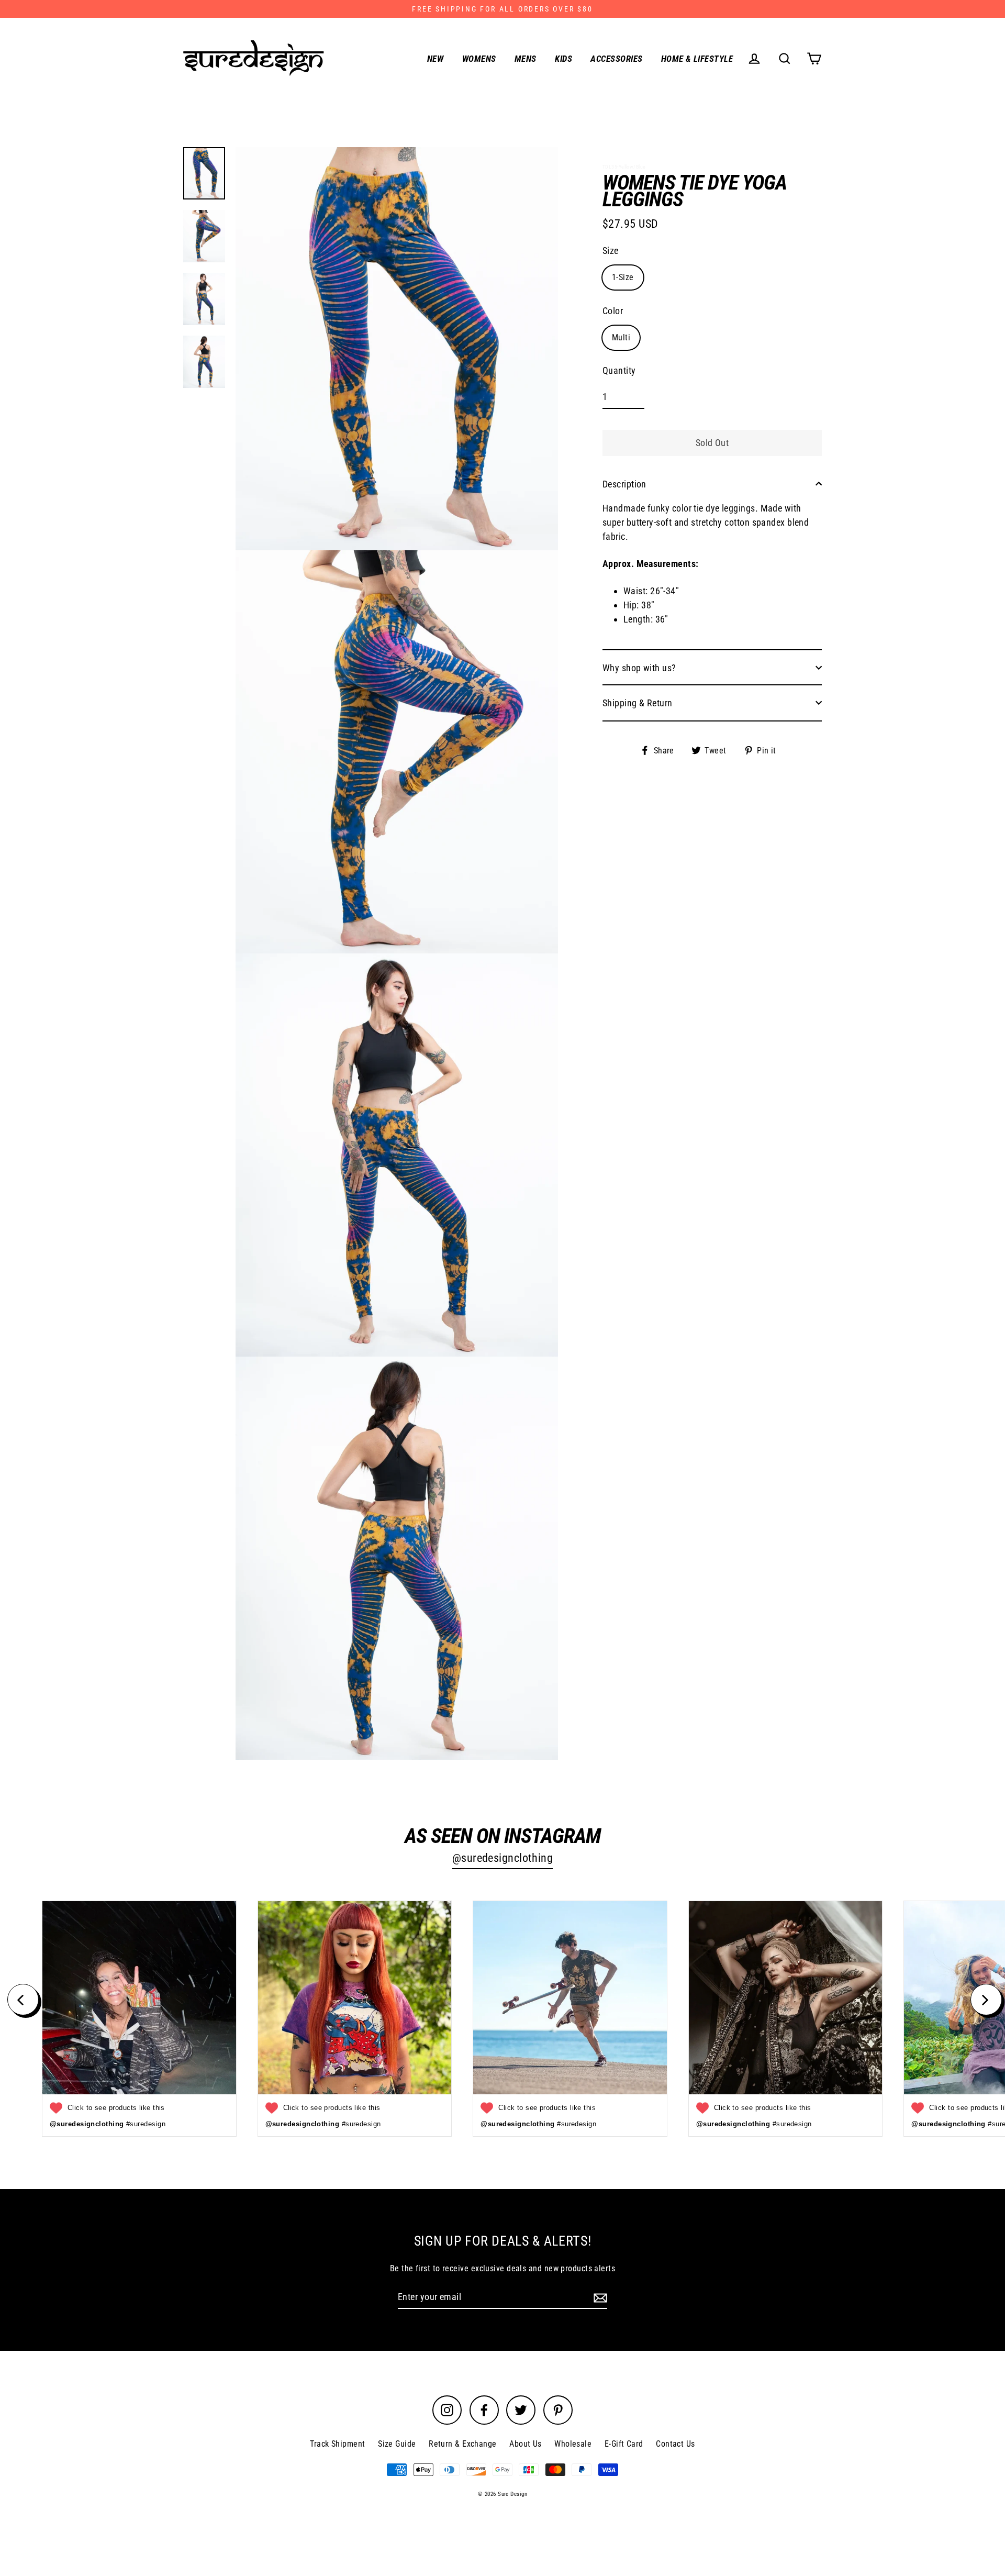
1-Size (623, 277)
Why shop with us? (639, 667)
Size (611, 250)
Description (624, 484)
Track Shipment (337, 2444)
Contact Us (675, 2444)
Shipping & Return (638, 702)
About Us (526, 2444)
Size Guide (397, 2444)
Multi (621, 337)
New (435, 59)
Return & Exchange (463, 2444)
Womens (479, 59)
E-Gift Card (624, 2444)
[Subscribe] (599, 2297)
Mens (526, 59)
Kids (563, 59)
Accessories (616, 59)
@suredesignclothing (503, 1858)
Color (613, 310)
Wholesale (573, 2444)
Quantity (619, 370)
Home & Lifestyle (697, 59)
